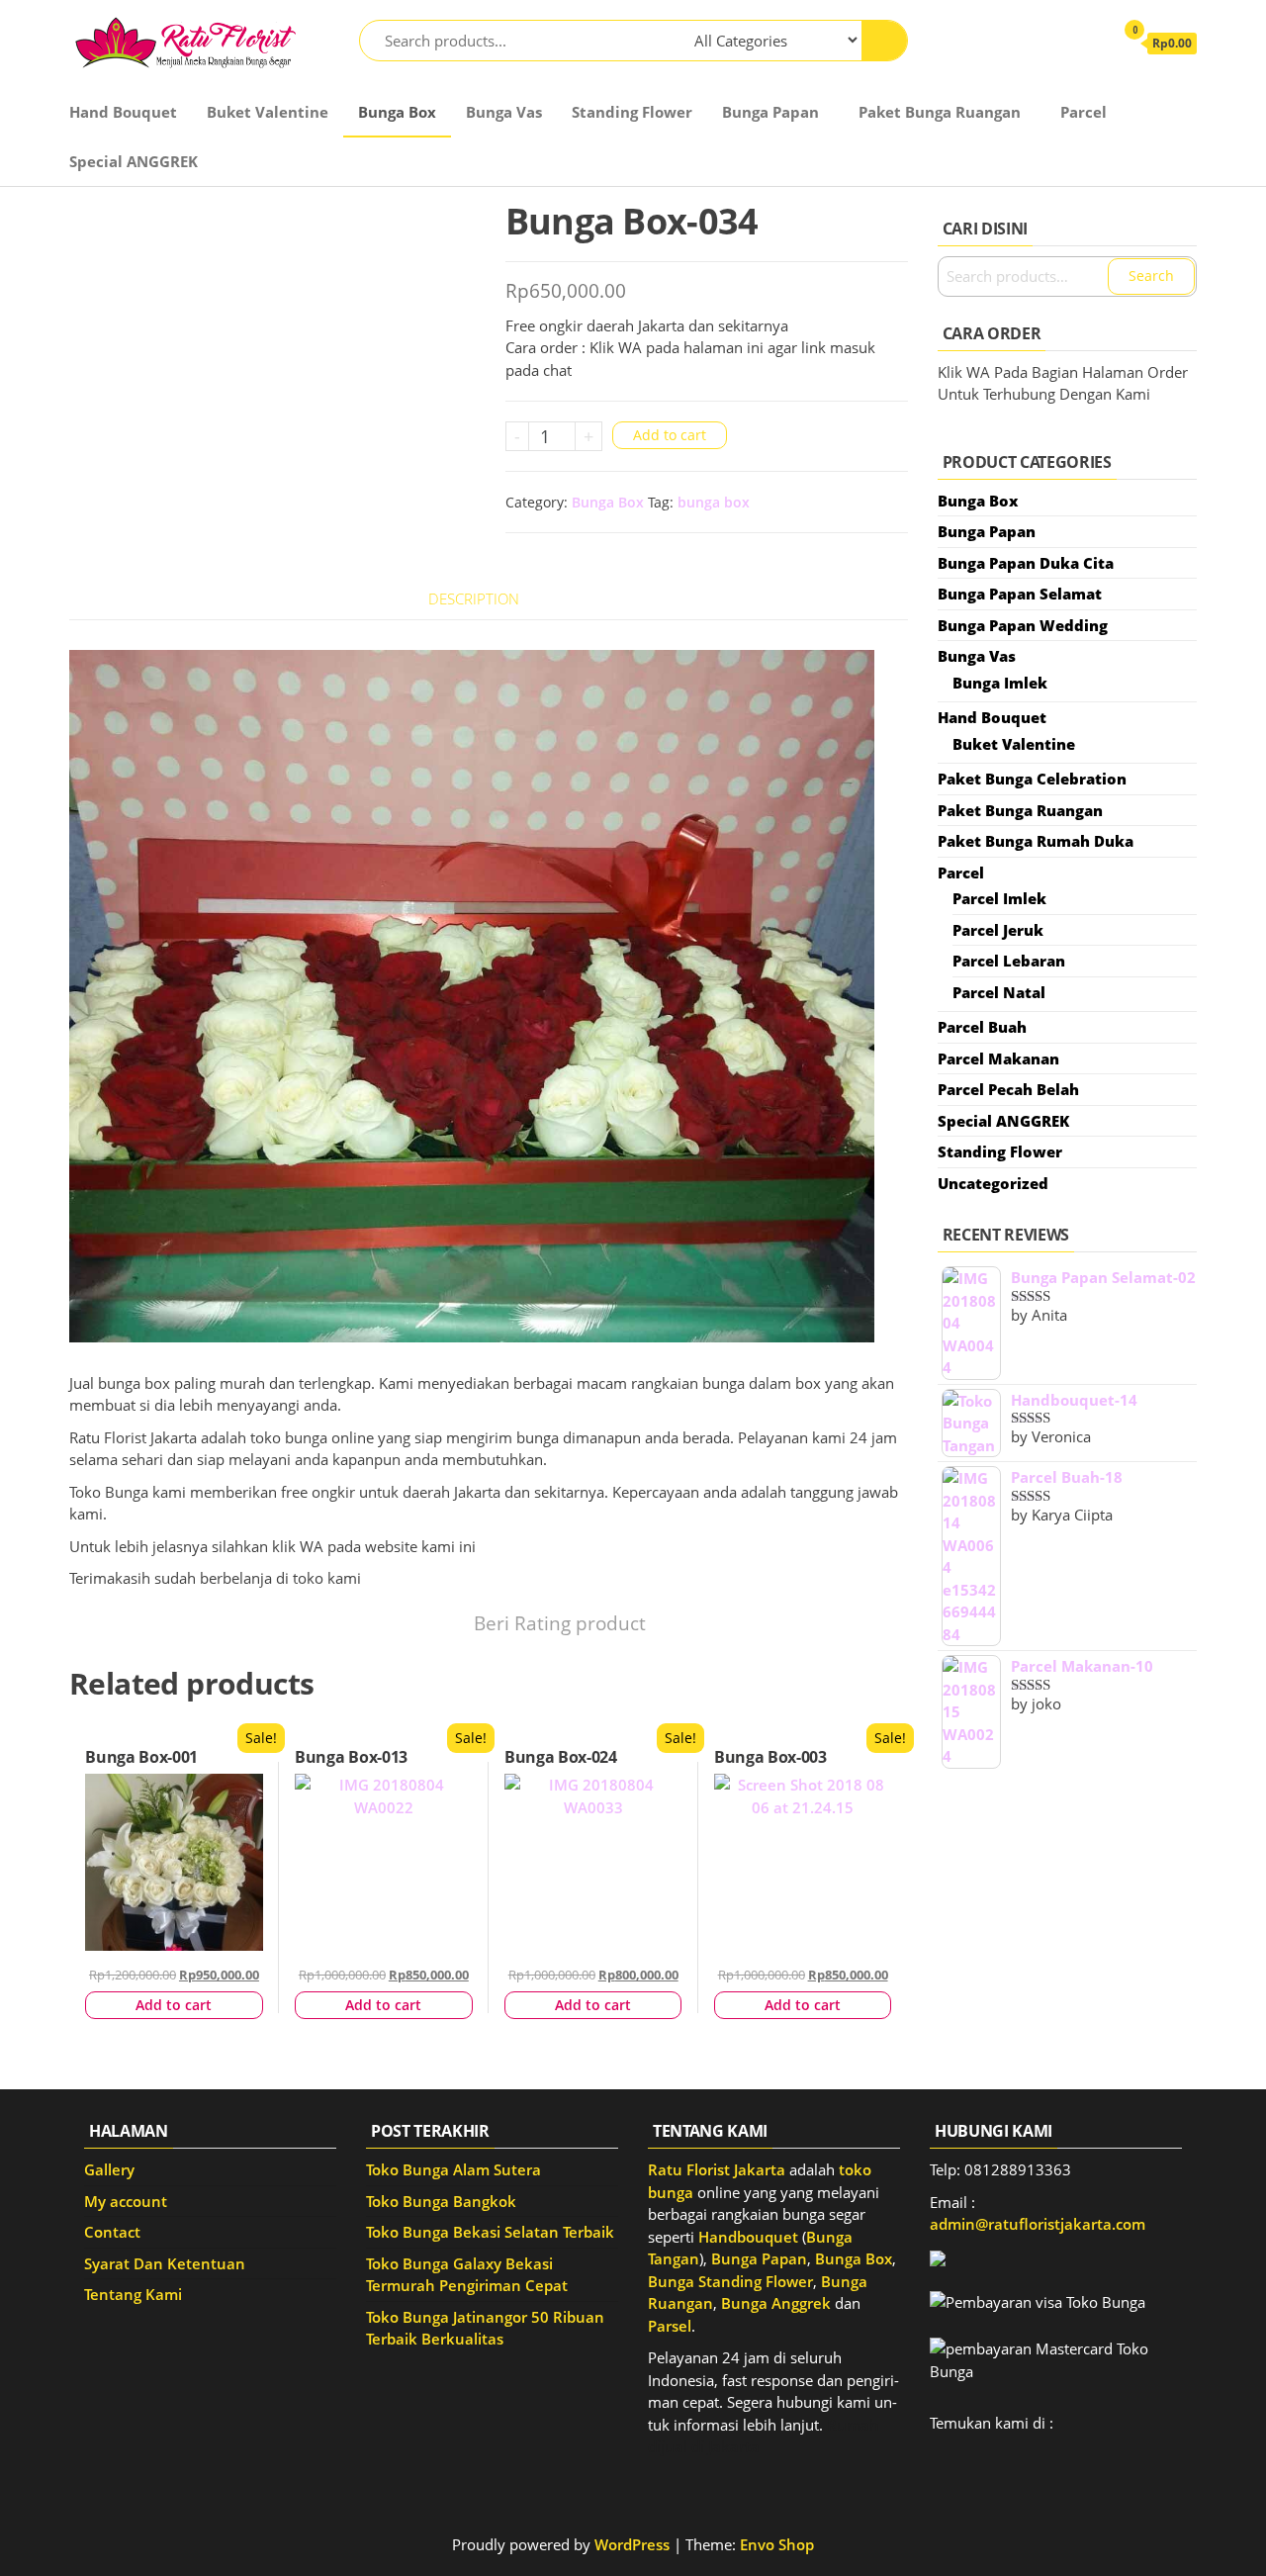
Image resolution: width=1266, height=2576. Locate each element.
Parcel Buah (982, 1027)
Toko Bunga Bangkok (441, 2201)
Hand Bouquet (123, 112)
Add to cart (670, 435)
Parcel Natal (999, 992)
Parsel (670, 2326)
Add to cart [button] (174, 2005)
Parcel (1084, 112)
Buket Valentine (268, 112)
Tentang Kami (133, 2294)
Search (1151, 276)
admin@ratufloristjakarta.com (1038, 2224)
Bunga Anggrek (776, 2303)
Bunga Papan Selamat (1020, 594)
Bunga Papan (770, 112)
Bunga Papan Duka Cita (1026, 563)
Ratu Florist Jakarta (717, 2169)
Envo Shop (777, 2544)
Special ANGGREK (134, 161)
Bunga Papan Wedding (1023, 625)
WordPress (632, 2544)
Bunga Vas (504, 112)
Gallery (109, 2169)
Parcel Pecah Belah (1008, 1089)
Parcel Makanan (998, 1058)
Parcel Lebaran (1009, 961)
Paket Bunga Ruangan (940, 112)
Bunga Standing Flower (730, 2281)
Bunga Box (397, 112)
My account (126, 2201)
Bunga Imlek (1000, 683)
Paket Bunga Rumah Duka (1036, 841)
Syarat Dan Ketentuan (165, 2263)
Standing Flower (632, 112)
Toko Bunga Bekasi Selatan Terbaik (490, 2232)
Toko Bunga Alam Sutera (453, 2169)
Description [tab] (474, 598)
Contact (112, 2232)
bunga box (714, 502)
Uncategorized (993, 1183)
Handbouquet (748, 2237)
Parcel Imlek (999, 898)
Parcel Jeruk (998, 930)
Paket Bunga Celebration (1032, 779)
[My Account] (1089, 43)
